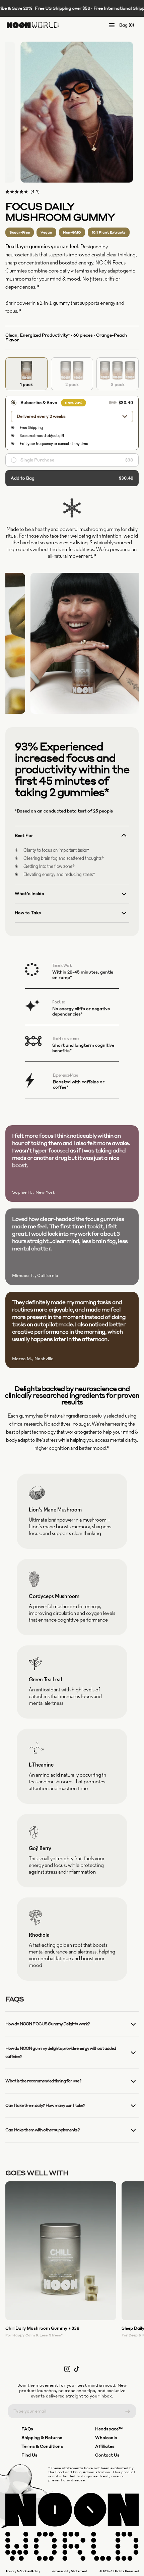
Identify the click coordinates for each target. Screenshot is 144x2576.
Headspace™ (109, 2429)
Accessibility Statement (70, 2571)
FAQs (27, 2429)
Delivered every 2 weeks (41, 416)
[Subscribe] (128, 2411)
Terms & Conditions (42, 2446)
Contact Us (107, 2455)
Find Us (29, 2455)
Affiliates (105, 2446)
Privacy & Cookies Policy (23, 2571)
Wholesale (106, 2438)
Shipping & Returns (42, 2438)
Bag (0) (127, 25)
